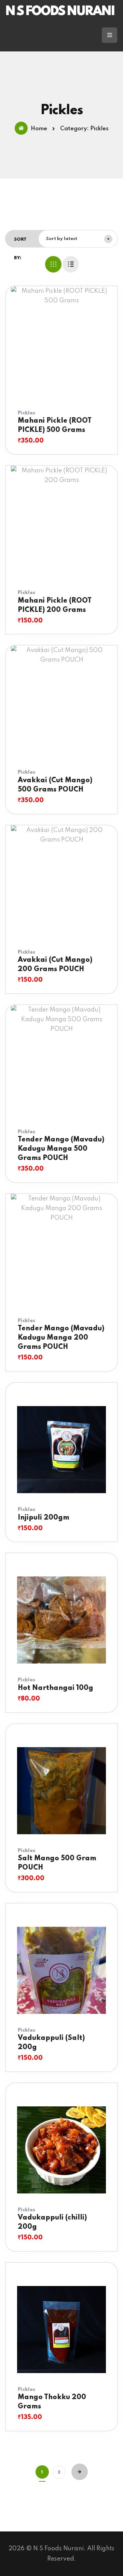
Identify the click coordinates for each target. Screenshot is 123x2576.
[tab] (53, 264)
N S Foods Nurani (60, 12)
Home (39, 129)
